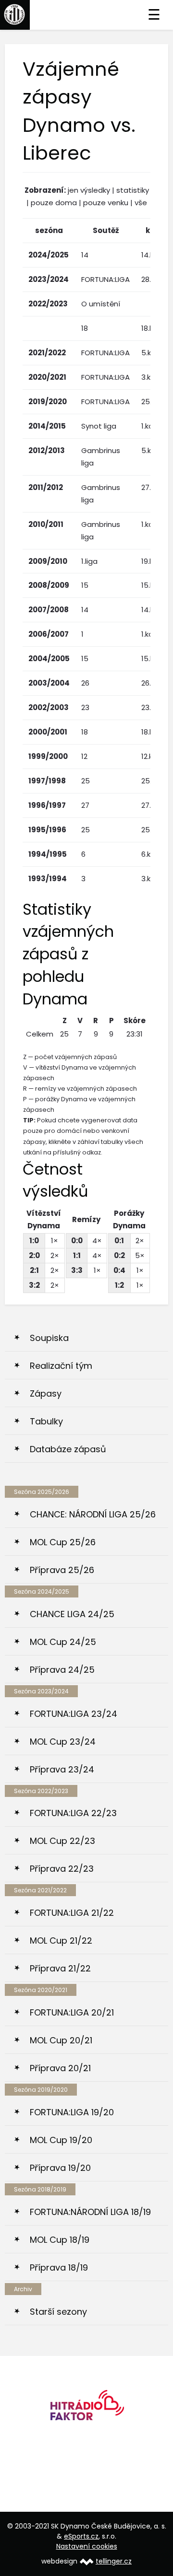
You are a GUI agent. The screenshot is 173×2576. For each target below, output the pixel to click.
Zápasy (46, 1393)
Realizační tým (61, 1366)
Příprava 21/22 (60, 1968)
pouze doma (54, 203)
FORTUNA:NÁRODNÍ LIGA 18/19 (90, 2212)
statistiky (133, 190)
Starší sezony (58, 2312)
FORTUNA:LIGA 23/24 (74, 1714)
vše (141, 203)
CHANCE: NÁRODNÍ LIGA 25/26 (93, 1514)
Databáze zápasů (68, 1449)
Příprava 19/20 (60, 2168)
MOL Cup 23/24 (63, 1742)
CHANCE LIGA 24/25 (72, 1614)
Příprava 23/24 (62, 1769)
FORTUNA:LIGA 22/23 (73, 1813)
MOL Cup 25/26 (63, 1542)
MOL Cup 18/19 (60, 2240)
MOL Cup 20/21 (61, 2040)
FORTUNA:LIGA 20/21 (72, 2012)
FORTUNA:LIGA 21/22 (72, 1913)
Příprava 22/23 (62, 1869)
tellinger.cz (114, 2561)
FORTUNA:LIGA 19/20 (72, 2112)
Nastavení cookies (87, 2546)
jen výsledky (89, 190)
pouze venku (106, 203)
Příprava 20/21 (60, 2068)
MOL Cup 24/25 (63, 1642)
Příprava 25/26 (62, 1570)
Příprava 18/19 (59, 2267)
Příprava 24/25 (62, 1670)
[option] (86, 2408)
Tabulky (46, 1421)
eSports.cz (81, 2536)
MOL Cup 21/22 (61, 1941)
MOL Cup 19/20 (61, 2140)
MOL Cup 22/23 (62, 1841)
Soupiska (49, 1338)
